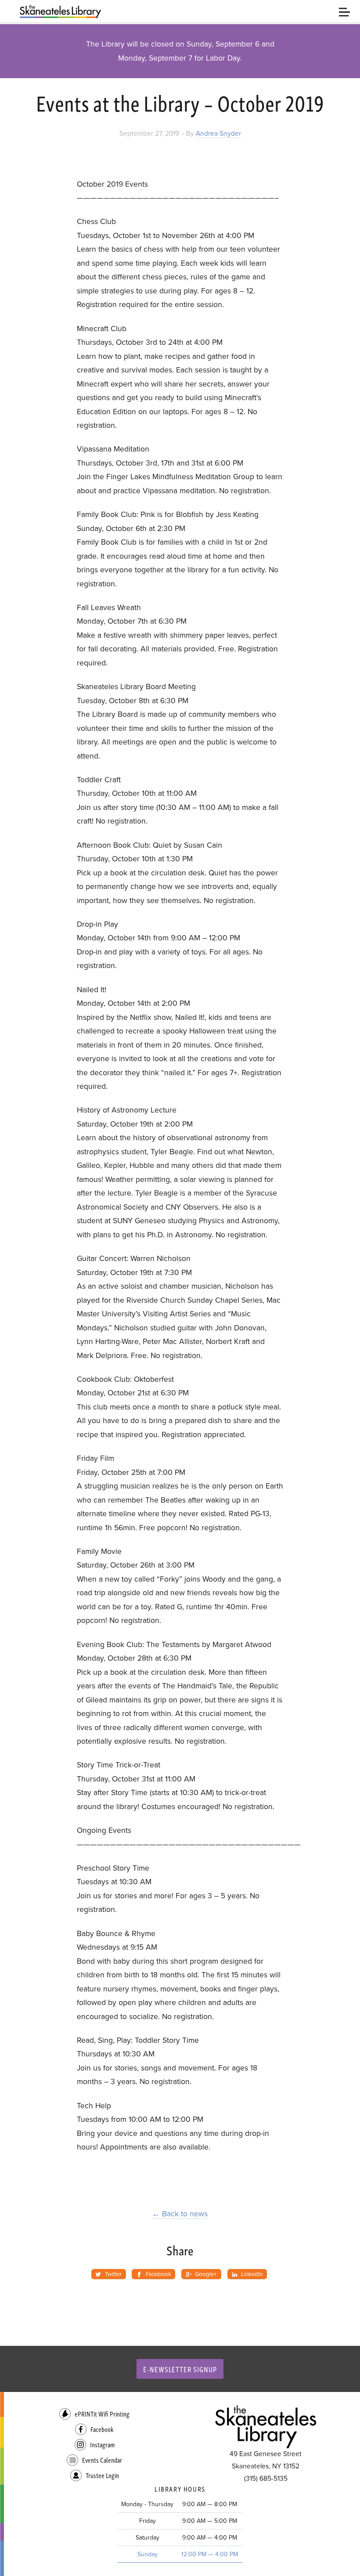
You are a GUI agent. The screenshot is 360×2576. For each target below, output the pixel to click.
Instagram (102, 2444)
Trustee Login (102, 2475)
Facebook (102, 2429)
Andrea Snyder (218, 134)
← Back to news (180, 2214)
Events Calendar (102, 2460)
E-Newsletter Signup (180, 2369)
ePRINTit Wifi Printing (102, 2414)
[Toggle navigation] (344, 11)
